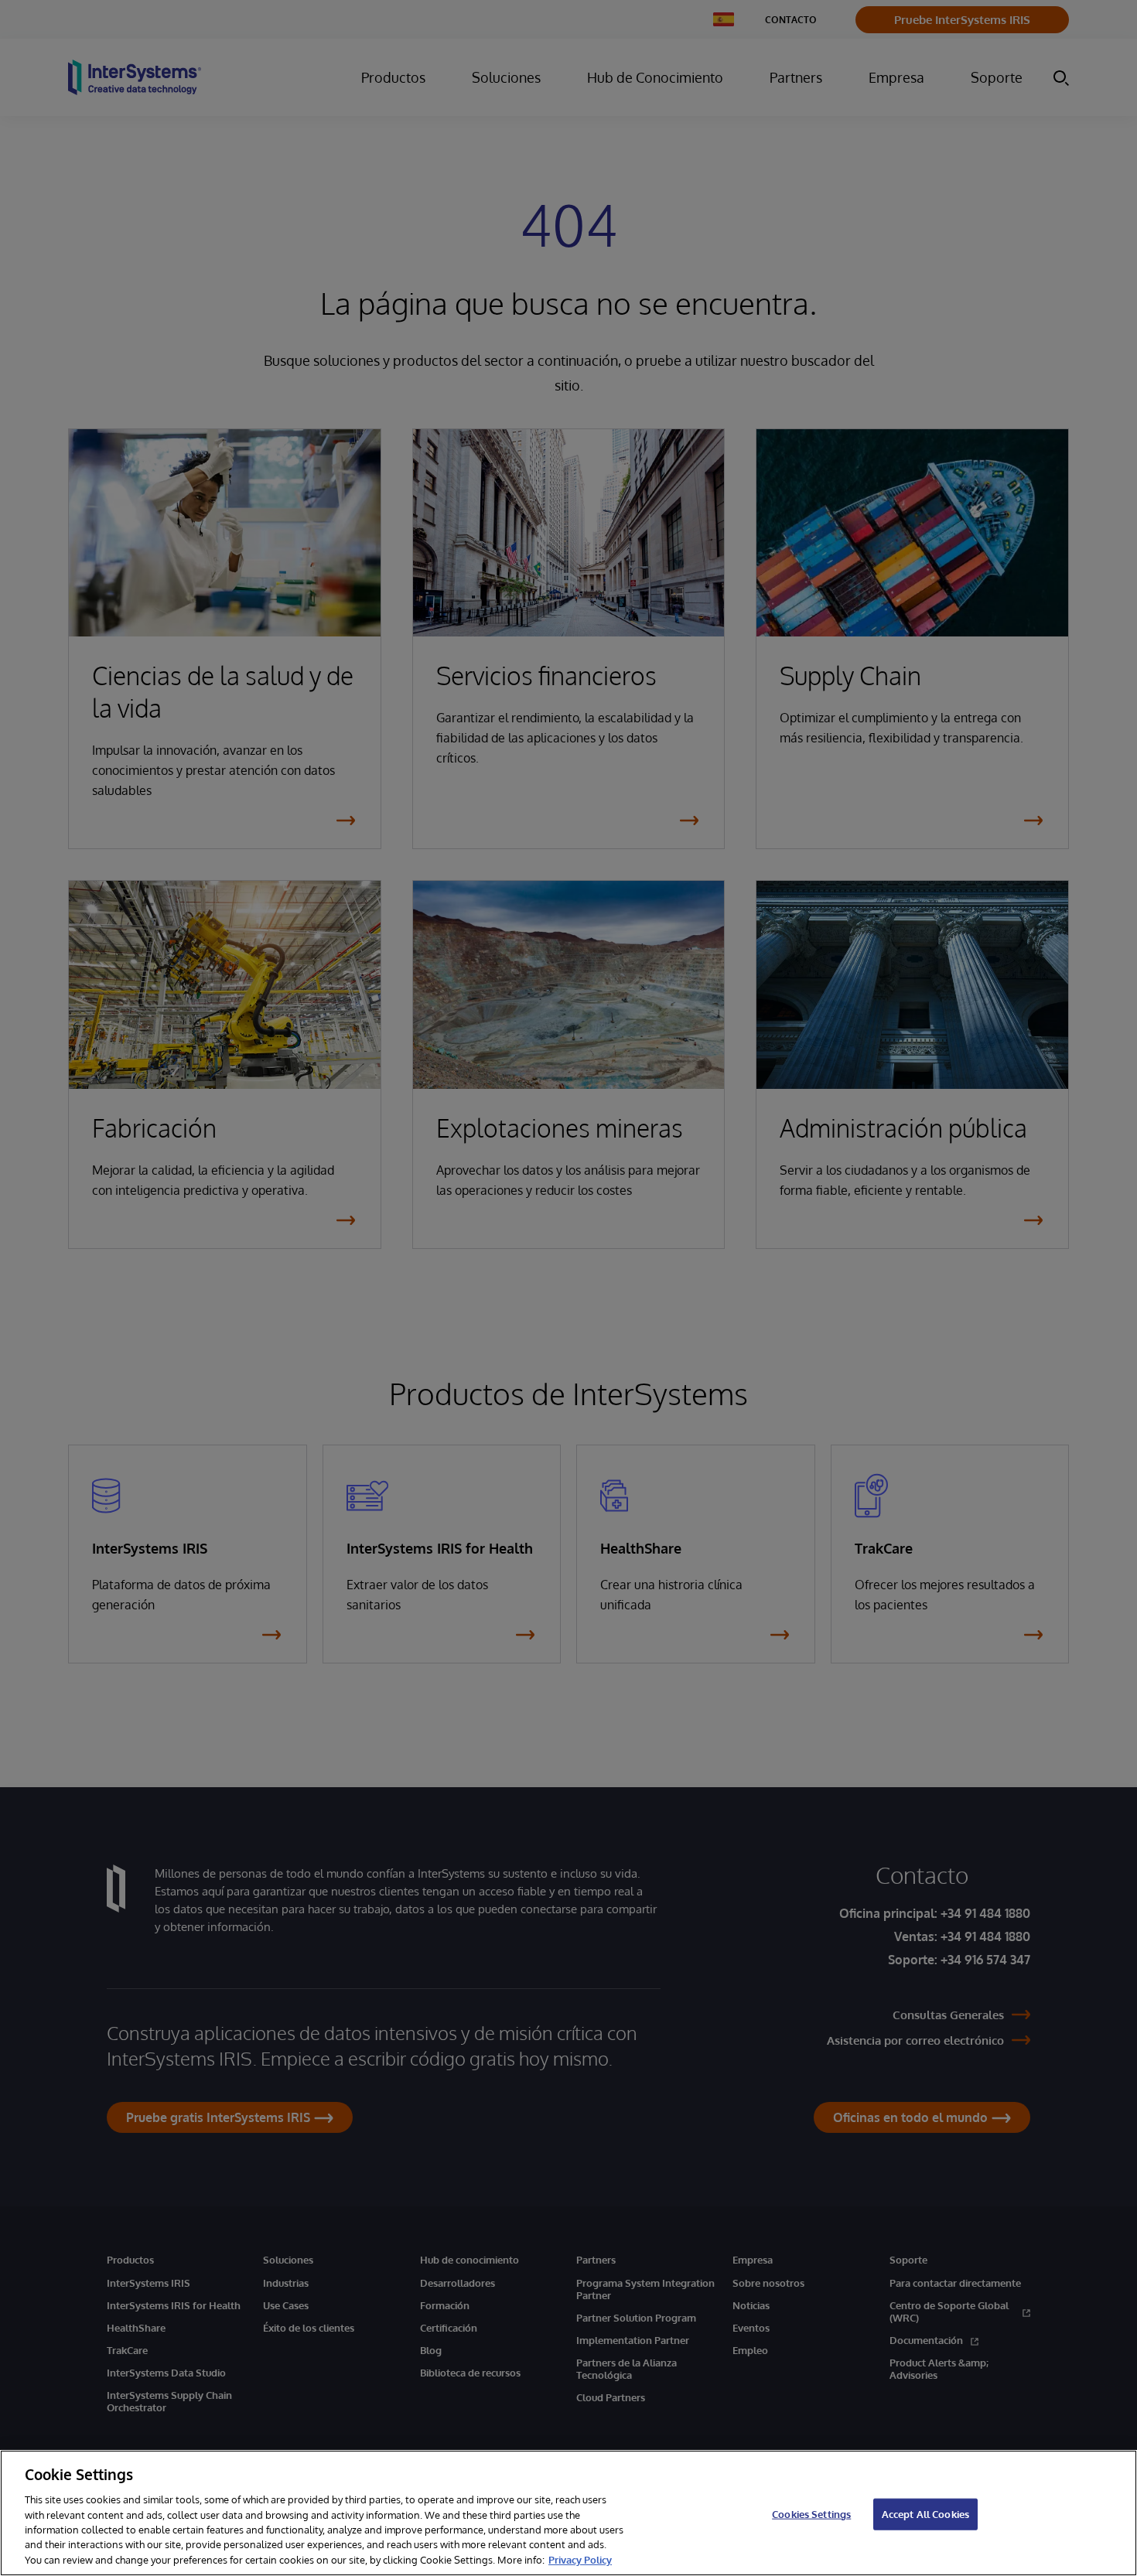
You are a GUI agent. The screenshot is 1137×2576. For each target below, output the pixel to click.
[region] (568, 2513)
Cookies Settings (811, 2513)
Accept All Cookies (925, 2513)
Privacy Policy (580, 2560)
